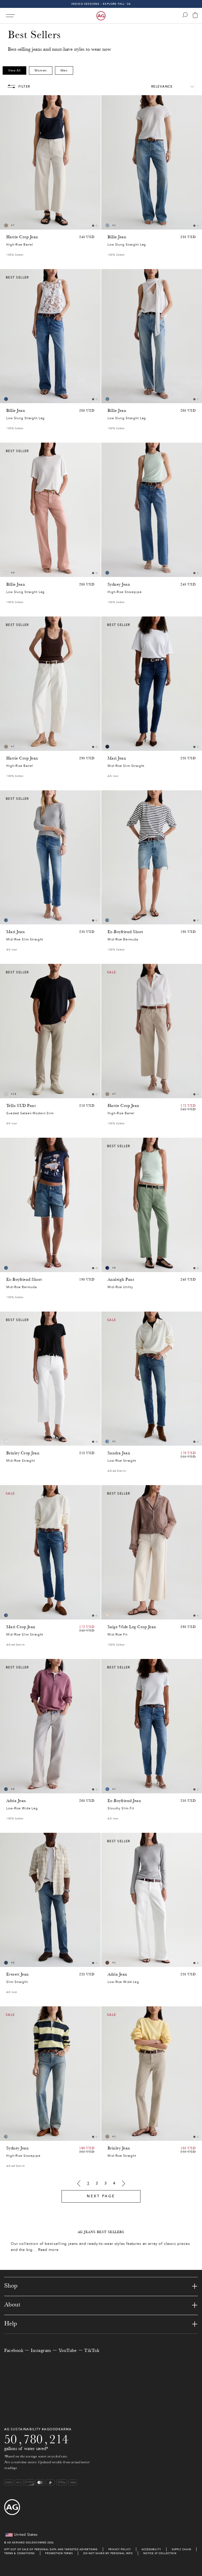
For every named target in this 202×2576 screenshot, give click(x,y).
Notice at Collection (160, 2553)
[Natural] (6, 573)
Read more (48, 2250)
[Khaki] (107, 1963)
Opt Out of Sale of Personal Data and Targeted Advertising (51, 2549)
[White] (6, 1094)
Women (41, 70)
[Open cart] (195, 16)
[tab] (93, 226)
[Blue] (107, 225)
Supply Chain (181, 2549)
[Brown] (6, 225)
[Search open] (185, 15)
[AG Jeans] (101, 16)
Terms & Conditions (19, 2553)
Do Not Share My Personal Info (108, 2553)
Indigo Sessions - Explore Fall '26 (101, 4)
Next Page (101, 2196)
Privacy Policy (120, 2549)
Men (64, 70)
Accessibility (151, 2549)
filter (24, 87)
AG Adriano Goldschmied (27, 2542)
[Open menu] (10, 16)
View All (14, 70)
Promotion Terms (59, 2553)
